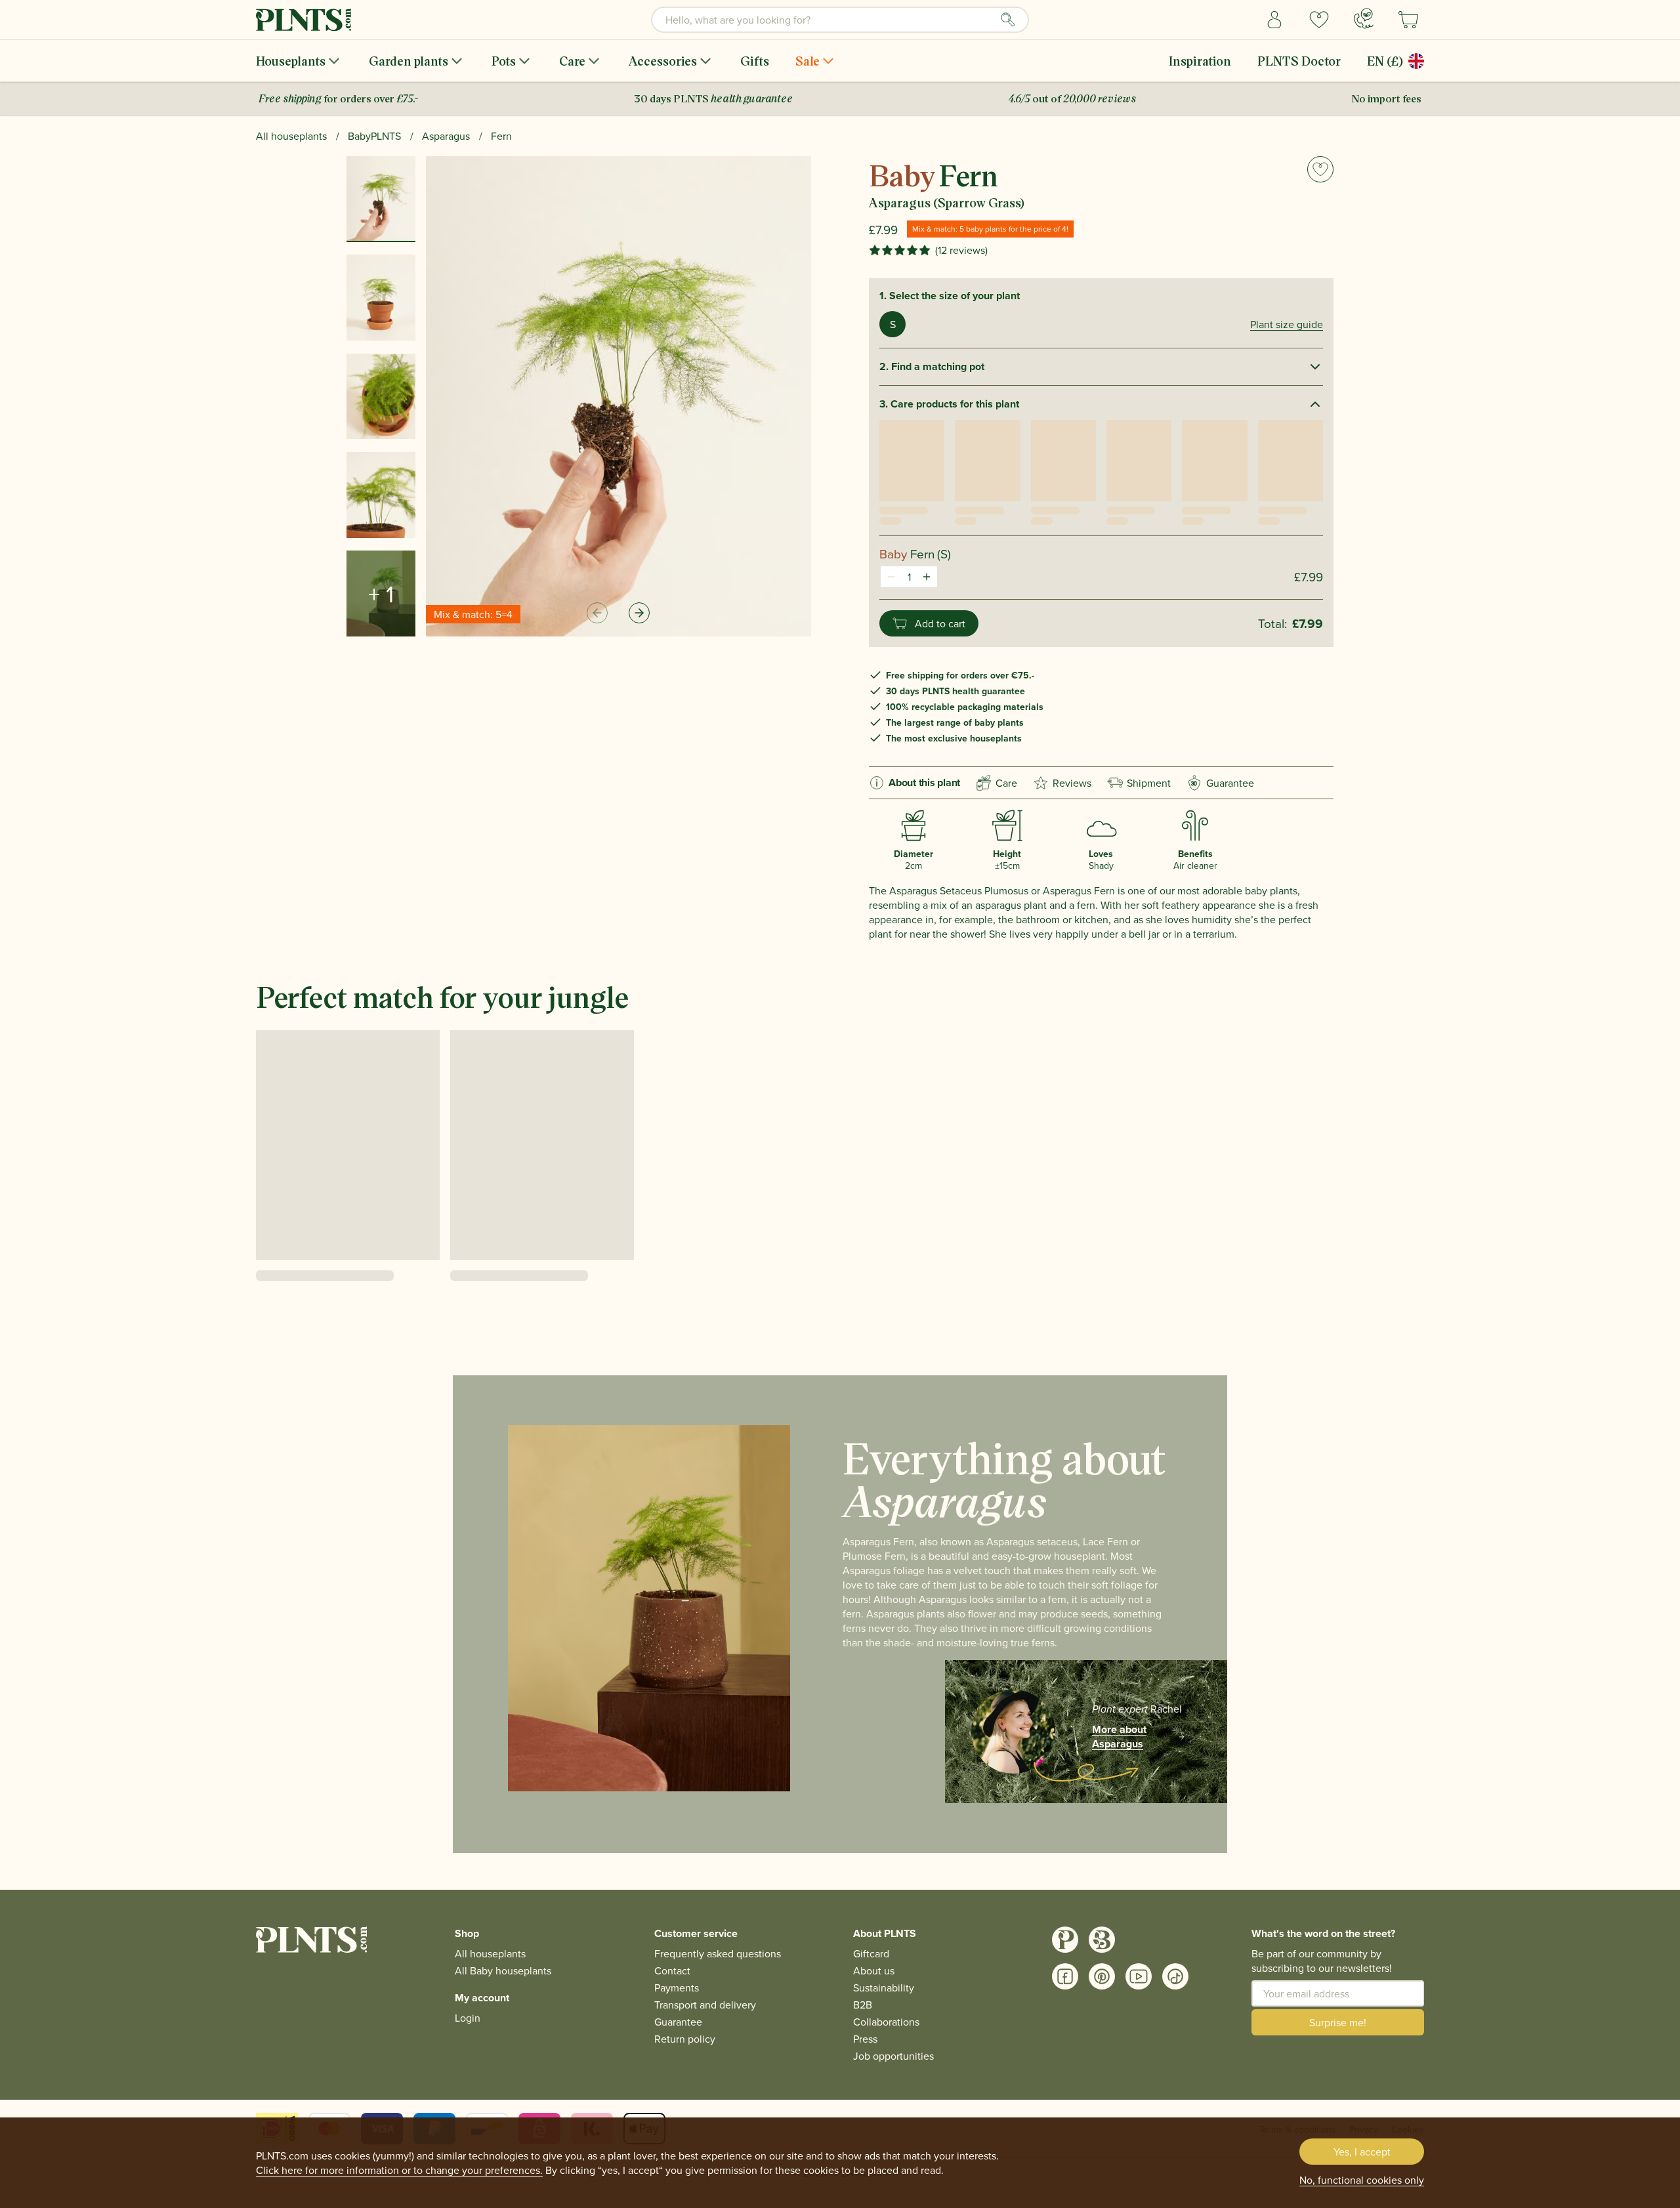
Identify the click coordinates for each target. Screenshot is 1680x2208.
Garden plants (409, 61)
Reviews (1072, 783)
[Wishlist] (1319, 20)
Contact (672, 1970)
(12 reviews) (961, 250)
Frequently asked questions (718, 1953)
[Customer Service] (1364, 18)
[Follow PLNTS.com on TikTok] (1175, 1976)
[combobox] (840, 20)
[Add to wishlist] (1320, 169)
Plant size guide (1287, 324)
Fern (501, 136)
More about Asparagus (1119, 1737)
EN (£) (1385, 61)
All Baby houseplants (503, 1970)
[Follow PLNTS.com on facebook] (1065, 1976)
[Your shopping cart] (1408, 20)
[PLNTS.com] (304, 20)
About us (874, 1970)
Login (468, 2018)
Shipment (1149, 783)
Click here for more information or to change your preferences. (399, 2170)
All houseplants (291, 136)
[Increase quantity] (927, 577)
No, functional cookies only (1362, 2180)
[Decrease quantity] (891, 577)
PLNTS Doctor (1299, 61)
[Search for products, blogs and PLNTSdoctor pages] (1008, 20)
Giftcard (871, 1953)
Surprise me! (1338, 2022)
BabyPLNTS (374, 136)
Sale (808, 61)
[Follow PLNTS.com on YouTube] (1139, 1976)
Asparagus (446, 136)
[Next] (639, 613)
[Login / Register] (1274, 20)
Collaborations (886, 2022)
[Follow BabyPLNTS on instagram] (1102, 1940)
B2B (863, 2005)
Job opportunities (893, 2056)
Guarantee (1223, 783)
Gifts (755, 61)
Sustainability (884, 1988)
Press (865, 2039)
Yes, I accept (1362, 2152)
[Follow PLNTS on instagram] (1065, 1940)
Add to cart (940, 623)
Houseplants (291, 61)
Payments (677, 1988)
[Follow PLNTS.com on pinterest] (1102, 1976)
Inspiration (1200, 61)
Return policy (685, 2039)
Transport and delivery (705, 2005)
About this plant (924, 782)
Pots (504, 61)
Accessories (663, 61)
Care (572, 61)
